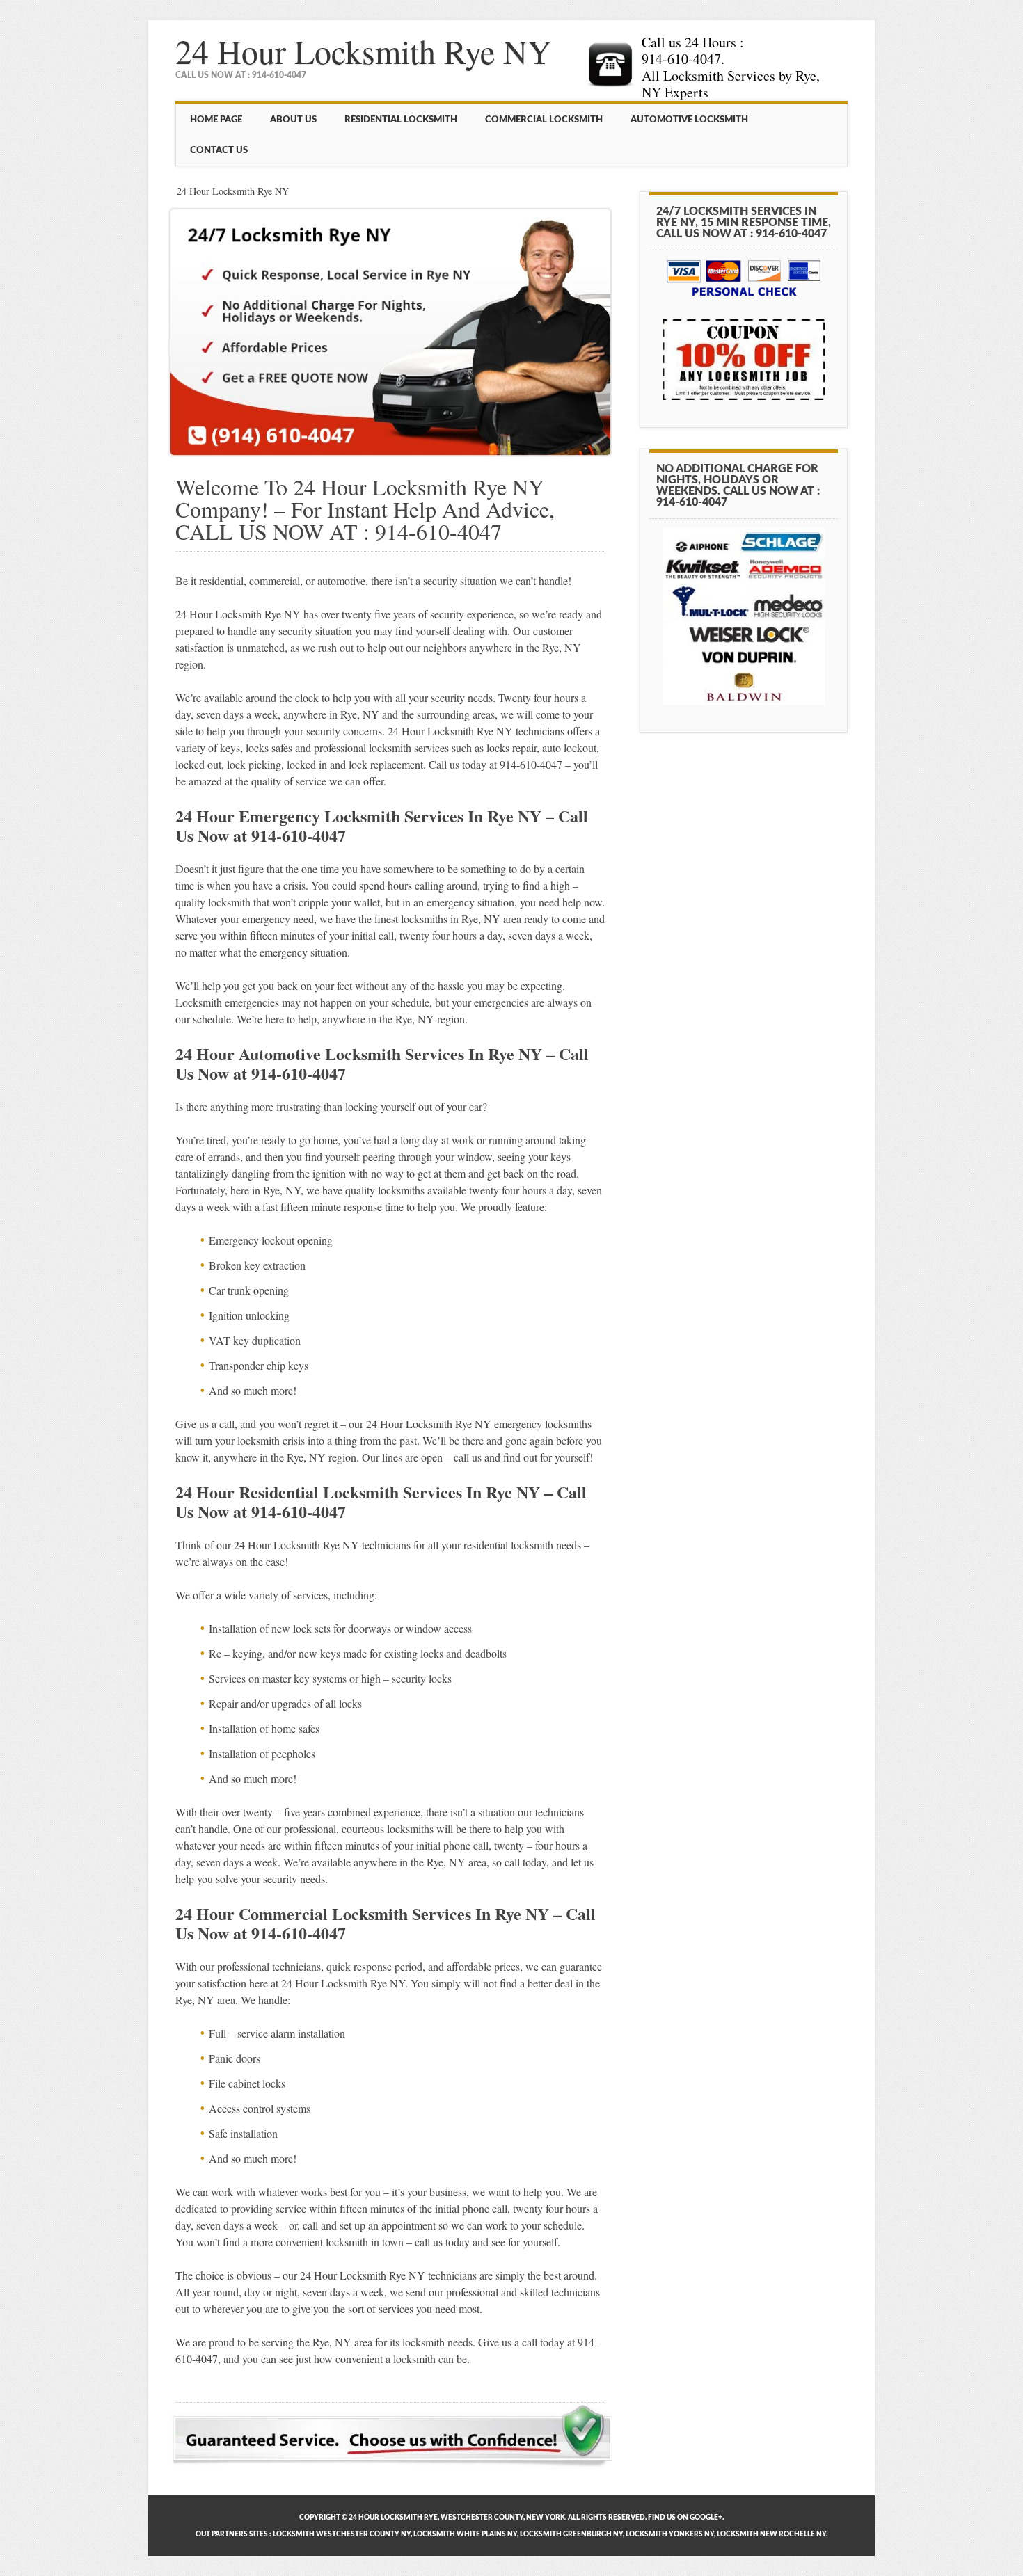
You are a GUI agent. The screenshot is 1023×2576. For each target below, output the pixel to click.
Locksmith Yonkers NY (670, 2534)
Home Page (216, 120)
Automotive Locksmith (689, 120)
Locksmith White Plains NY (465, 2534)
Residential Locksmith (401, 120)
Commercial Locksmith (544, 120)
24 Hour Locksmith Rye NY (364, 51)
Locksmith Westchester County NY (342, 2534)
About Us (293, 120)
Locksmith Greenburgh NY (571, 2534)
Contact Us (219, 150)
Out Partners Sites (232, 2534)
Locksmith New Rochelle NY (771, 2534)
